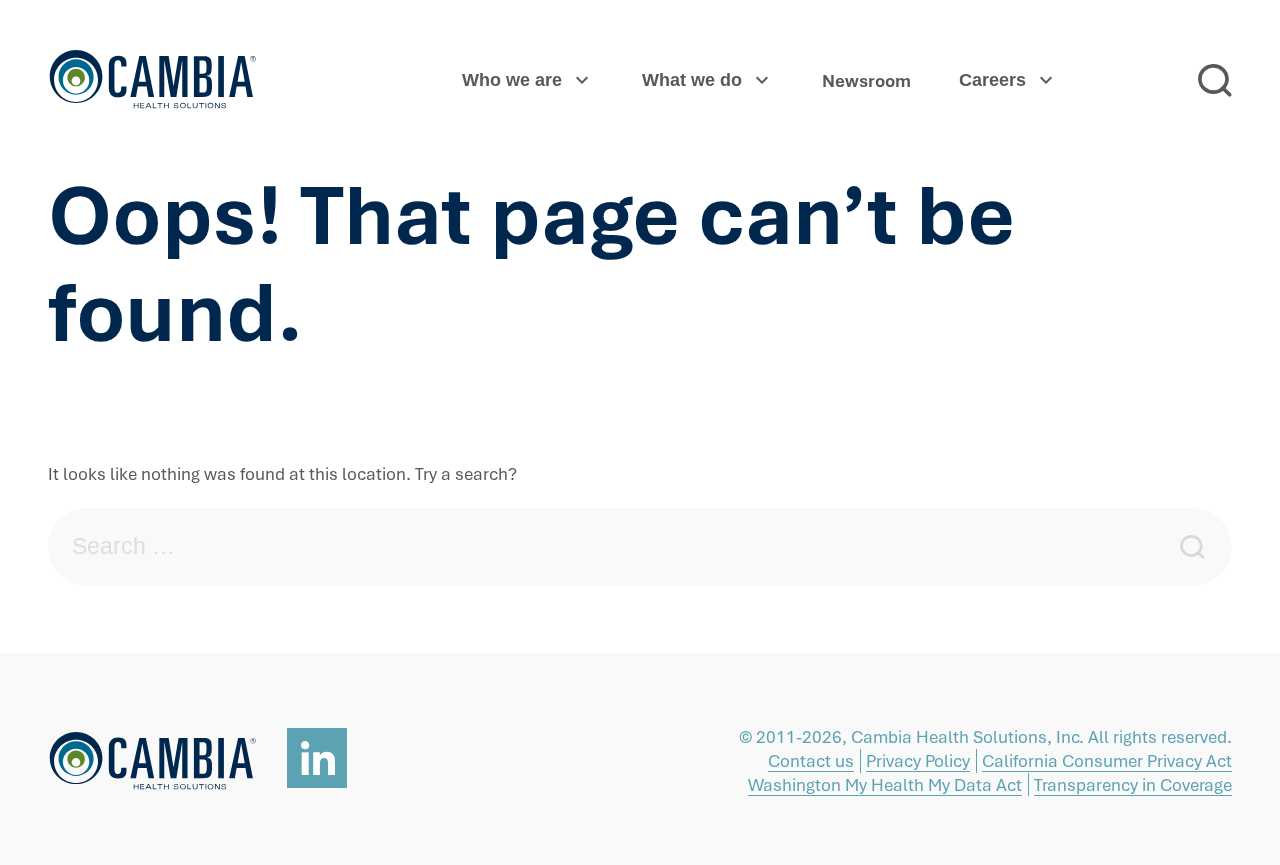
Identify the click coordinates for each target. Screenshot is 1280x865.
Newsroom (866, 80)
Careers (992, 80)
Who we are (512, 80)
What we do (692, 80)
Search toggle (1215, 80)
